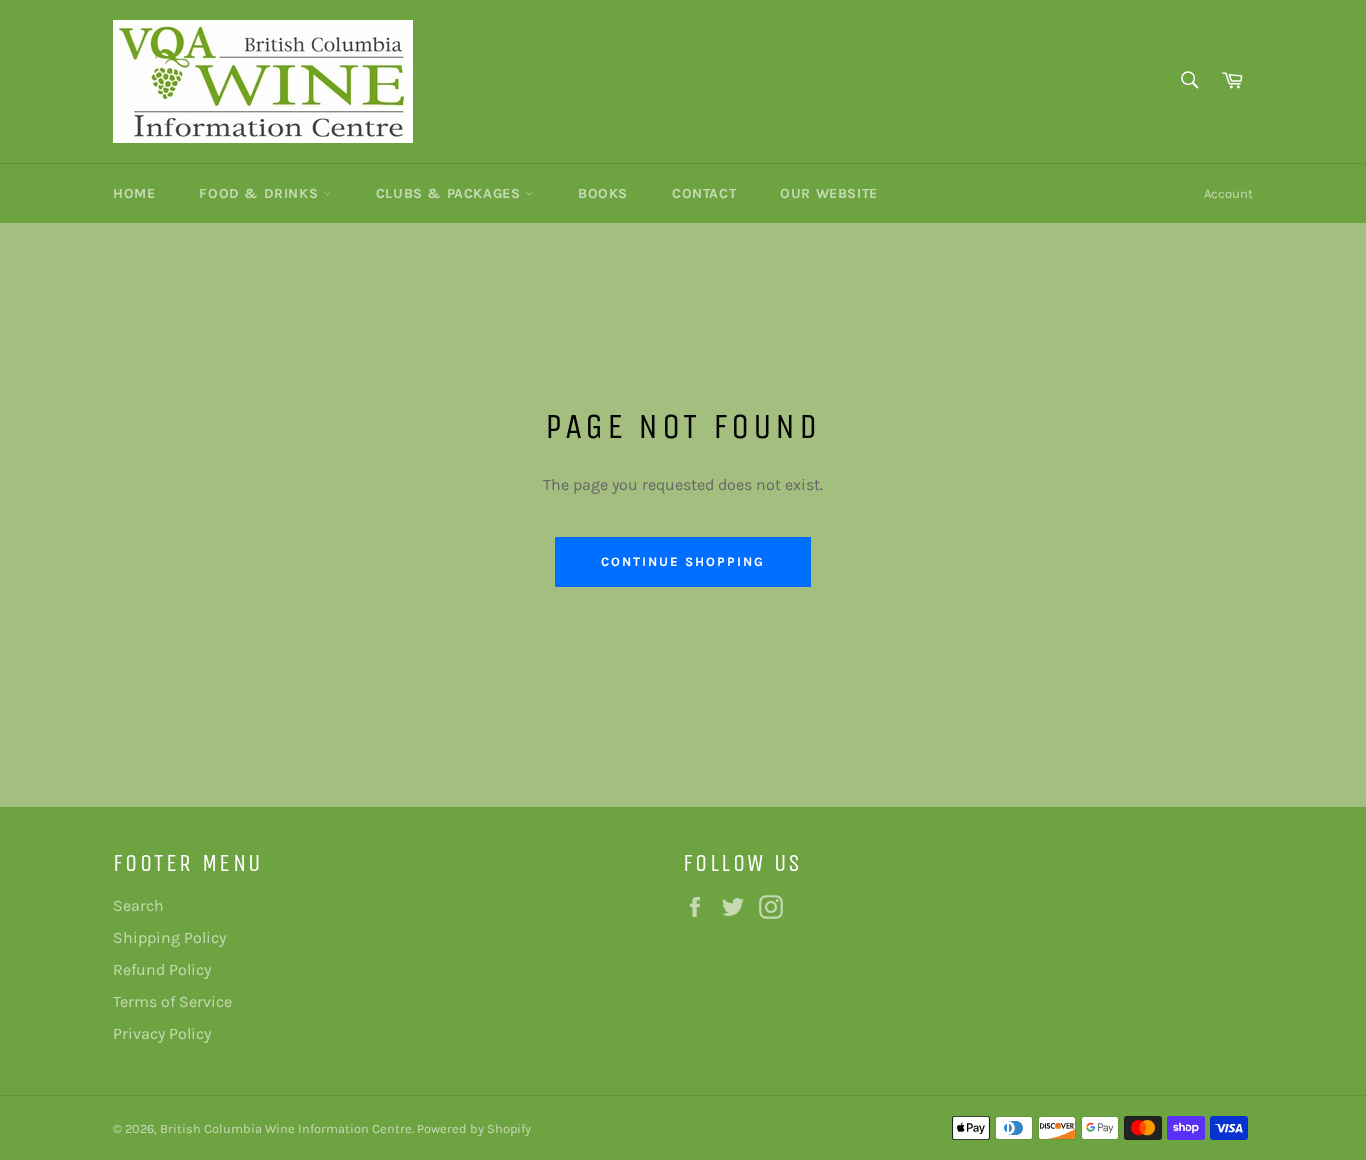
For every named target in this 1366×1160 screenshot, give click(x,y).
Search (138, 905)
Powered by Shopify (474, 1128)
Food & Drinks (260, 193)
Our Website (829, 193)
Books (603, 193)
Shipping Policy (169, 937)
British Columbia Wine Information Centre (286, 1128)
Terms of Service (172, 1001)
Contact (704, 193)
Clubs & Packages (450, 193)
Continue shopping (682, 561)
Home (134, 193)
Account (1228, 193)
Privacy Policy (162, 1033)
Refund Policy (162, 969)
